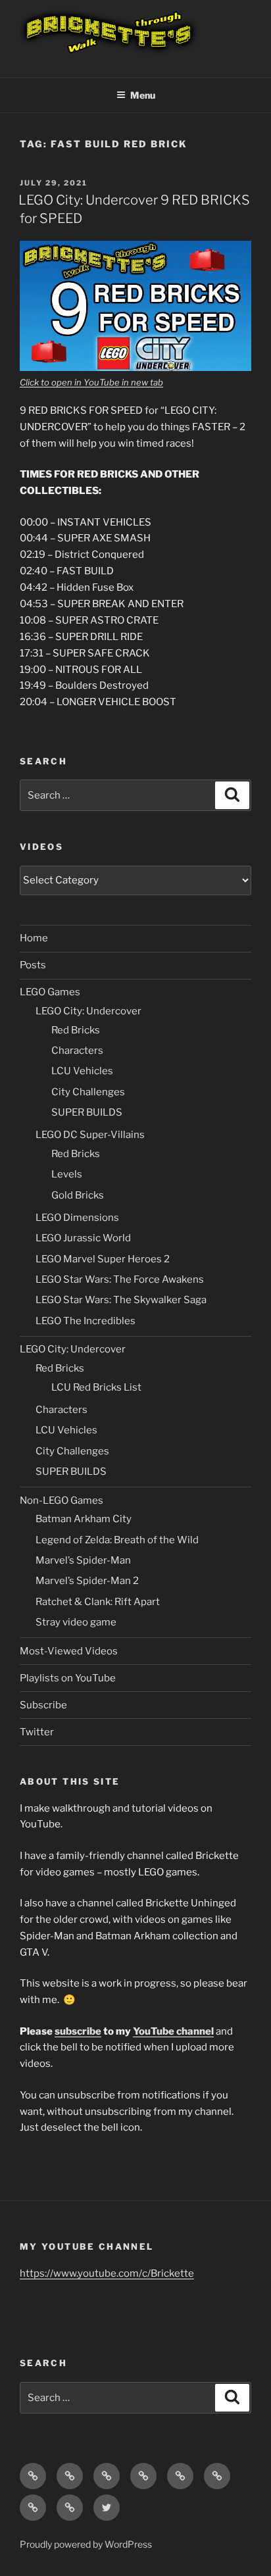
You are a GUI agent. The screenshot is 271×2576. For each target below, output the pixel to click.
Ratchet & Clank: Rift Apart (98, 1602)
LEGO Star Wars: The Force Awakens (120, 1279)
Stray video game (76, 1622)
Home (34, 938)
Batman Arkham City (84, 1519)
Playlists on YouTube (68, 1678)
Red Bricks (76, 1030)
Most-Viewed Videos (69, 1651)
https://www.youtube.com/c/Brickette (107, 2273)
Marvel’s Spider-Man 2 (87, 1581)
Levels (67, 1174)
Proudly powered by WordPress (86, 2544)
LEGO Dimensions (77, 1218)
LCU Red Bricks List (96, 1387)
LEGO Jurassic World (83, 1238)
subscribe (78, 2031)
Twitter (37, 1732)
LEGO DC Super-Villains (90, 1135)
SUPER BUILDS (87, 1112)
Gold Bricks (78, 1195)
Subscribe (43, 1705)
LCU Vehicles (82, 1071)
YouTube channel (173, 2031)
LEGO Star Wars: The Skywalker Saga (121, 1300)
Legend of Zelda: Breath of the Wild (117, 1540)
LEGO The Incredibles (86, 1321)
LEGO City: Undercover (88, 1011)
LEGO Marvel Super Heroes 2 (103, 1259)
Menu (143, 95)
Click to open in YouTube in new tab (91, 382)
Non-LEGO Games (62, 1500)
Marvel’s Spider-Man (83, 1560)
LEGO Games (50, 992)
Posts (33, 965)
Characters (77, 1051)
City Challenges (88, 1092)
